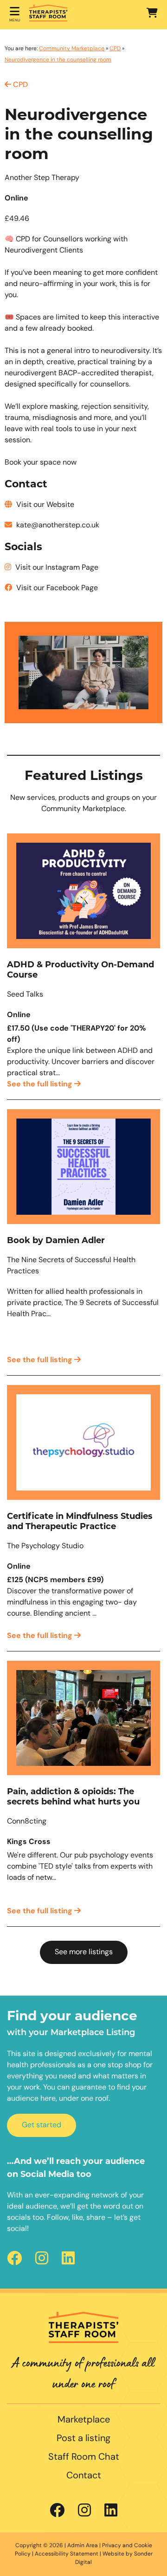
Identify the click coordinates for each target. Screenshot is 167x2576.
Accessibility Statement (67, 2554)
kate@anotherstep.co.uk (57, 526)
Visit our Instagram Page (56, 568)
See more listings (84, 1952)
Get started (42, 2125)
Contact (84, 2476)
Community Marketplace (72, 49)
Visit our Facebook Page (56, 588)
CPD (115, 49)
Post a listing (83, 2439)
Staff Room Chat (84, 2457)
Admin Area (83, 2546)
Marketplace (84, 2420)
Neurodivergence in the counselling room (58, 60)
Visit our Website (44, 505)
